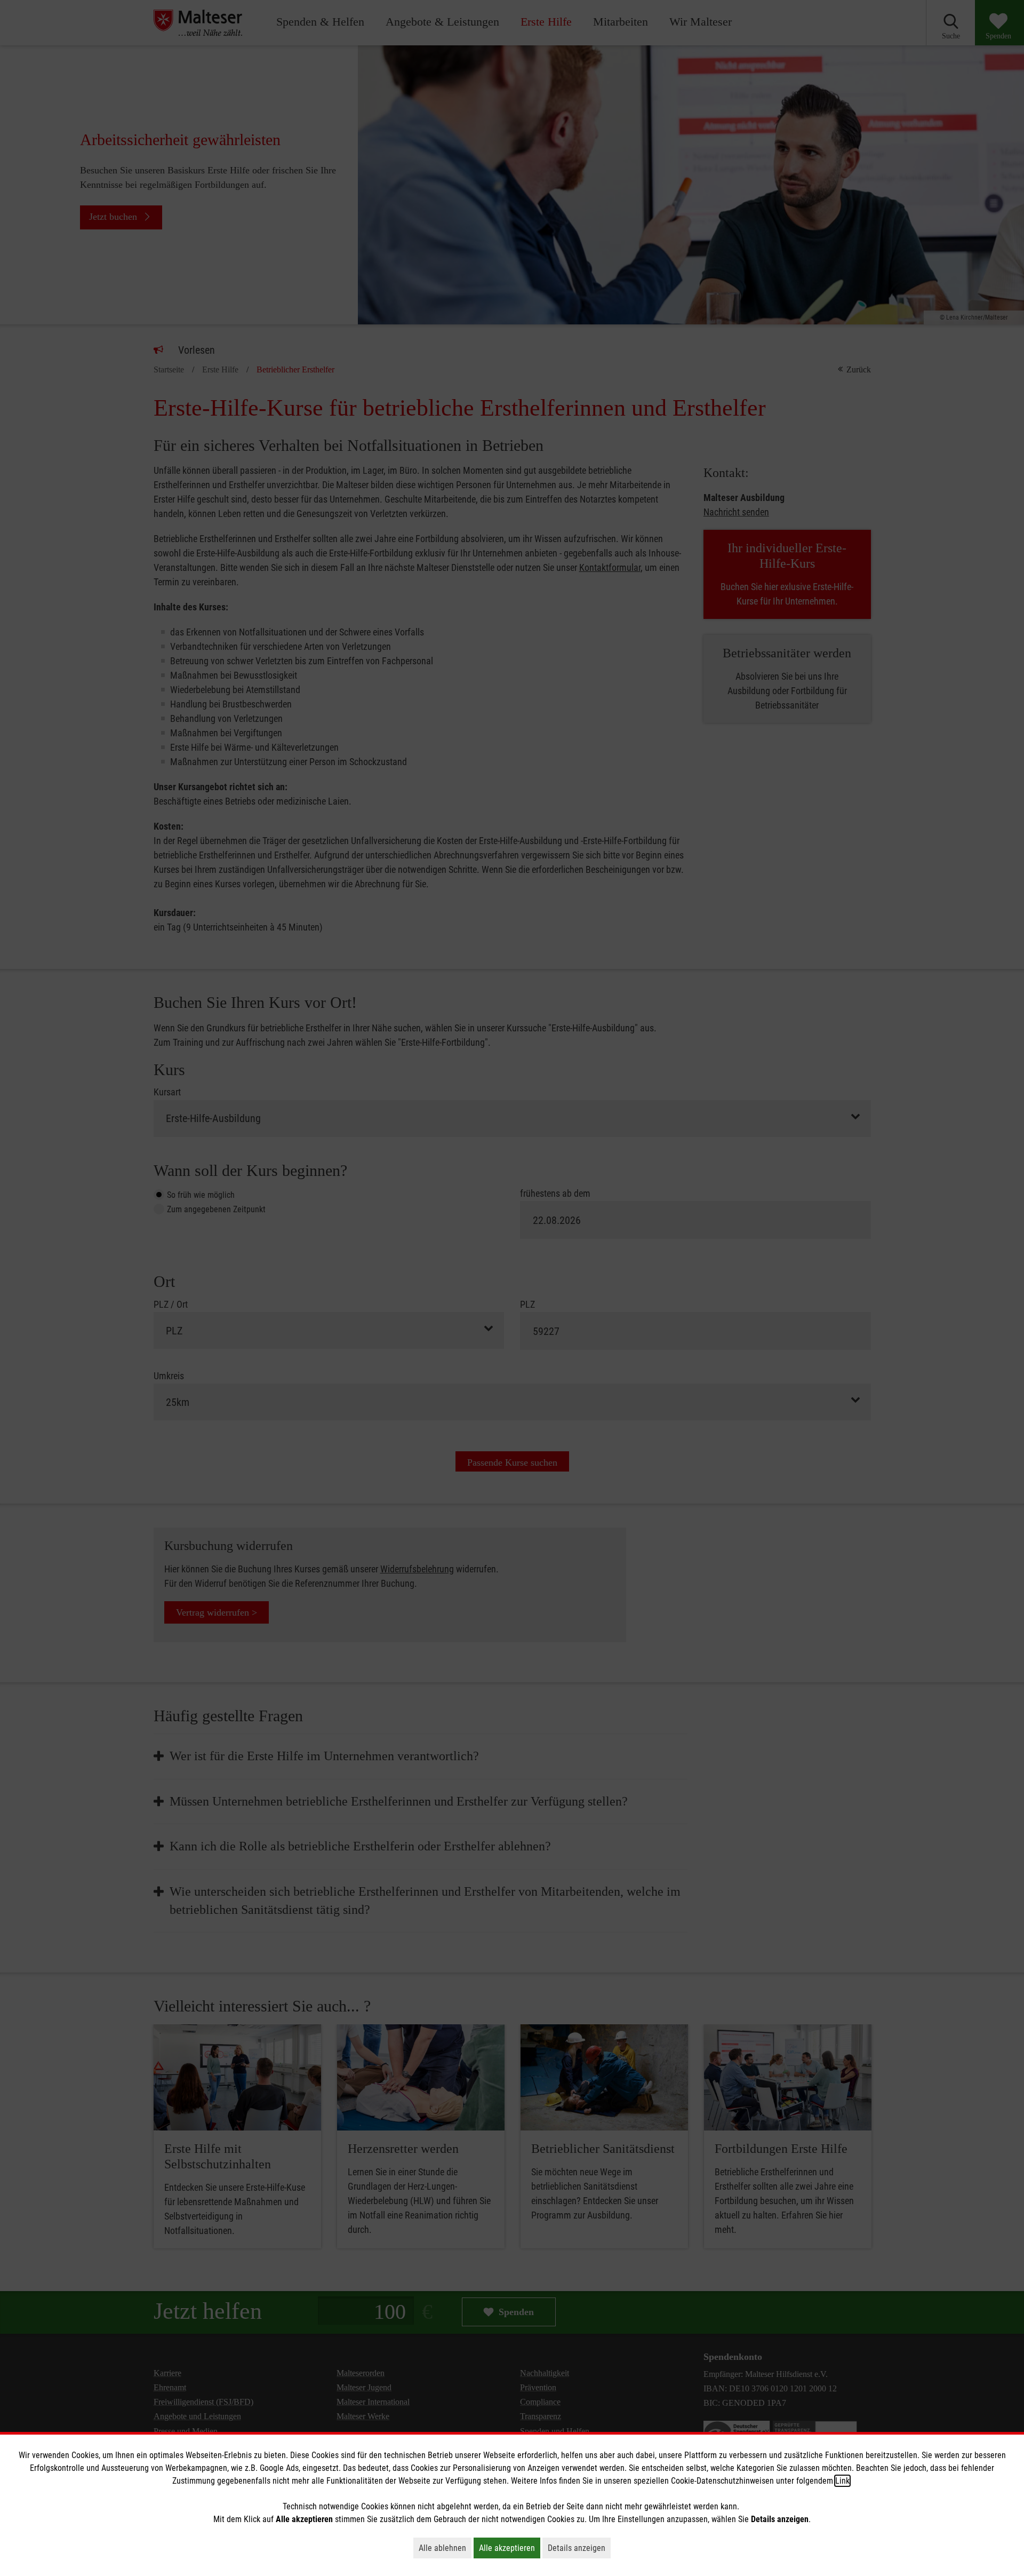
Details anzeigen (579, 2548)
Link (842, 2481)
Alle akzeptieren (510, 2548)
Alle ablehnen (445, 2548)
